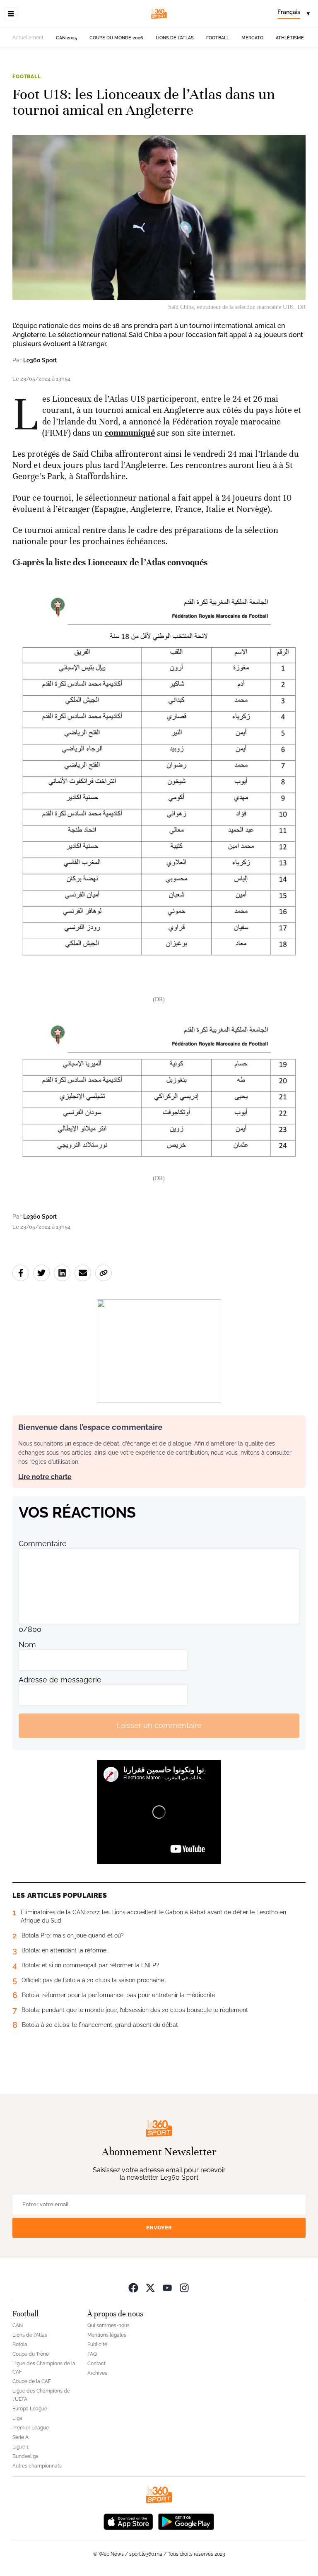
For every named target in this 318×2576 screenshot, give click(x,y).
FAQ (92, 2354)
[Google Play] (186, 2521)
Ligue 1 (20, 2447)
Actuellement (28, 38)
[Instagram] (184, 2288)
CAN (18, 2325)
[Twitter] (150, 2288)
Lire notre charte (45, 1477)
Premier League (31, 2428)
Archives (97, 2373)
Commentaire (43, 1543)
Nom (27, 1645)
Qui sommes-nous (108, 2325)
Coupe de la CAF (32, 2381)
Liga (17, 2418)
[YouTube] (167, 2288)
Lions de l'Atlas (175, 38)
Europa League (30, 2409)
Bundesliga (25, 2456)
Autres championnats (37, 2466)
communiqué (130, 433)
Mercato (252, 38)
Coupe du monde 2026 (116, 38)
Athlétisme (290, 38)
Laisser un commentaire (159, 1725)
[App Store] (128, 2521)
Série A (20, 2437)
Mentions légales (107, 2335)
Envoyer (159, 2228)
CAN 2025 (66, 38)
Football (218, 38)
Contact (96, 2364)
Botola (20, 2345)
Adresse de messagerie (60, 1680)
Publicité (97, 2345)
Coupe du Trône (31, 2354)
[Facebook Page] (133, 2288)
